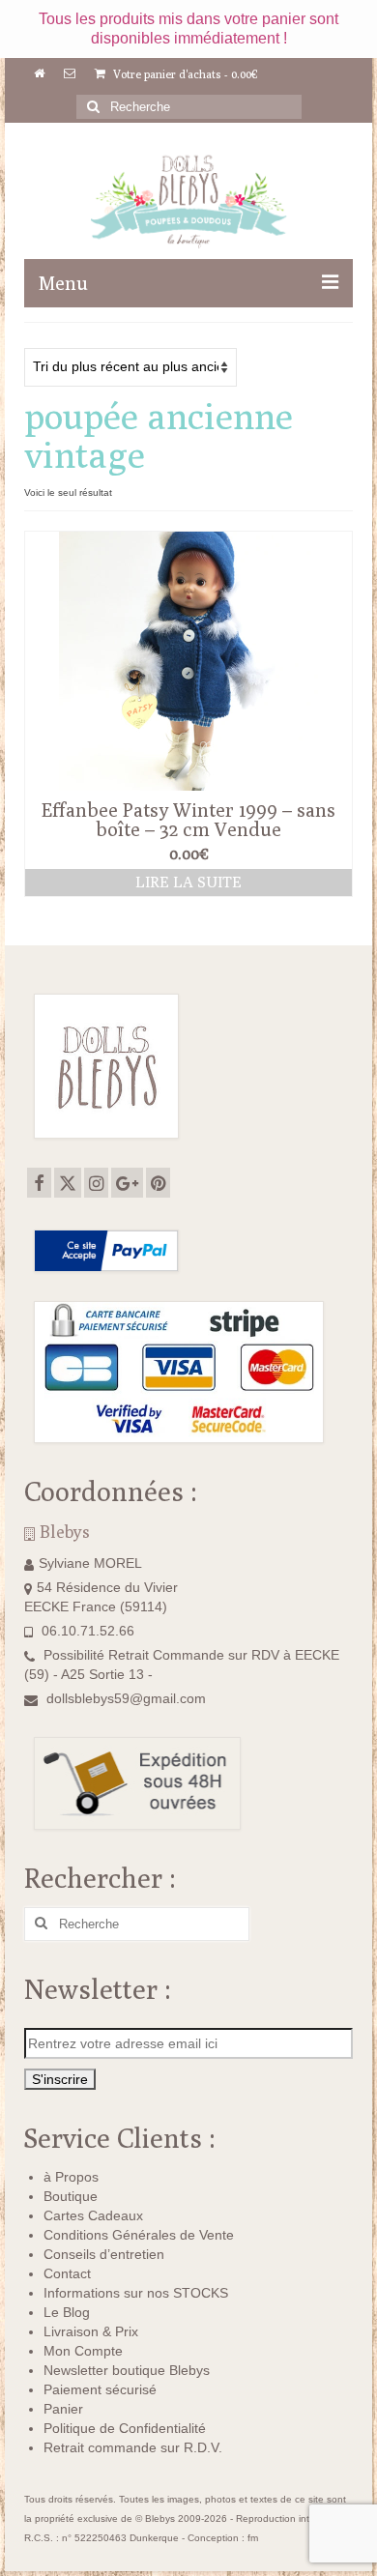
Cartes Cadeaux (93, 2215)
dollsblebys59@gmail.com (126, 1698)
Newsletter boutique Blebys (127, 2370)
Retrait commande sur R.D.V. (133, 2447)
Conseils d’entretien (104, 2254)
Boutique (71, 2196)
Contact (67, 2273)
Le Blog (67, 2312)
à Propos (71, 2177)
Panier (63, 2409)
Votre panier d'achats (184, 74)
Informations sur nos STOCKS (136, 2293)
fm (253, 2538)
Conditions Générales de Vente (139, 2235)
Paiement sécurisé (100, 2389)
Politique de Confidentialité (125, 2428)
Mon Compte (83, 2351)
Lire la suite (188, 882)
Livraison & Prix (91, 2331)
